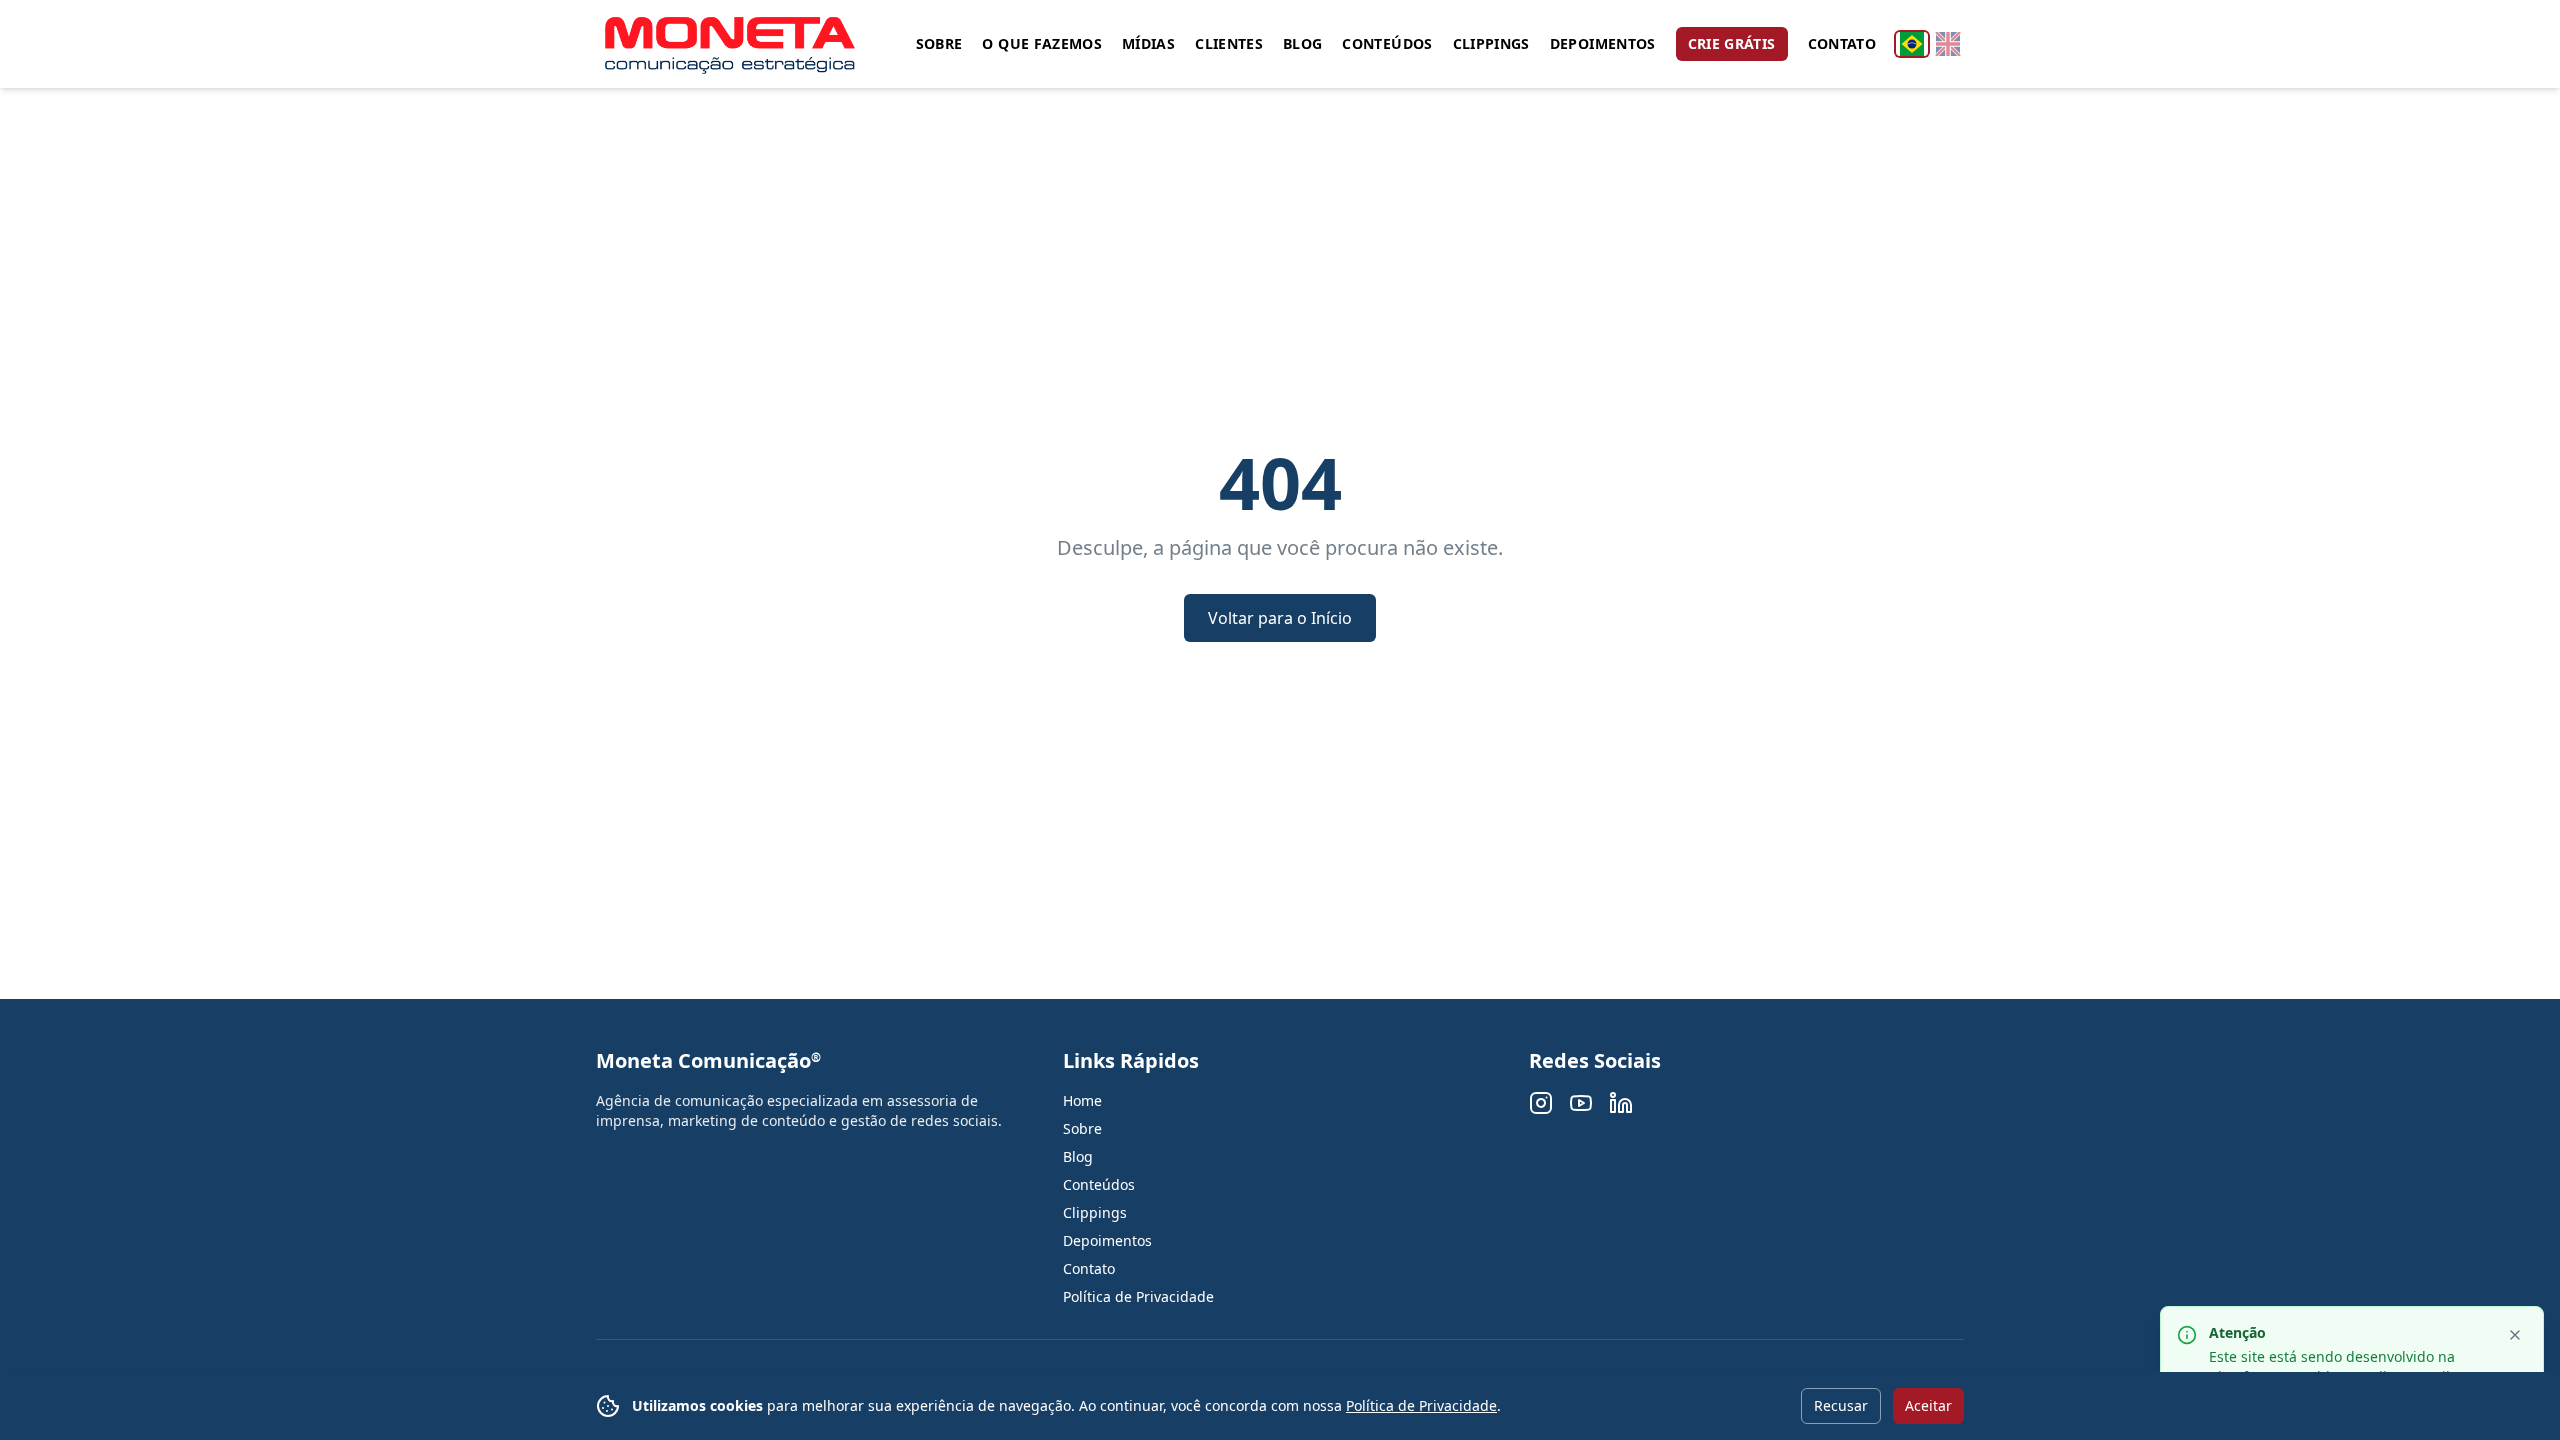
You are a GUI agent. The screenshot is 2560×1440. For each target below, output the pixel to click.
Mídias (1148, 43)
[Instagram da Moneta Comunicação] (1541, 1103)
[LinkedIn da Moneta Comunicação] (1621, 1103)
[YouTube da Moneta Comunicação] (1581, 1103)
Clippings (1491, 43)
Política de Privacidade (1421, 1405)
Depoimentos (1603, 43)
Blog (1302, 43)
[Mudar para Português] (1912, 44)
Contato (1842, 43)
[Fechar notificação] (2515, 1335)
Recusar (1841, 1405)
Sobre (939, 43)
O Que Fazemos (1042, 43)
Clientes (1229, 43)
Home (1082, 1100)
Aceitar (1928, 1405)
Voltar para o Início (1280, 618)
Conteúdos (1387, 43)
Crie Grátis (1732, 43)
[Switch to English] (1948, 44)
